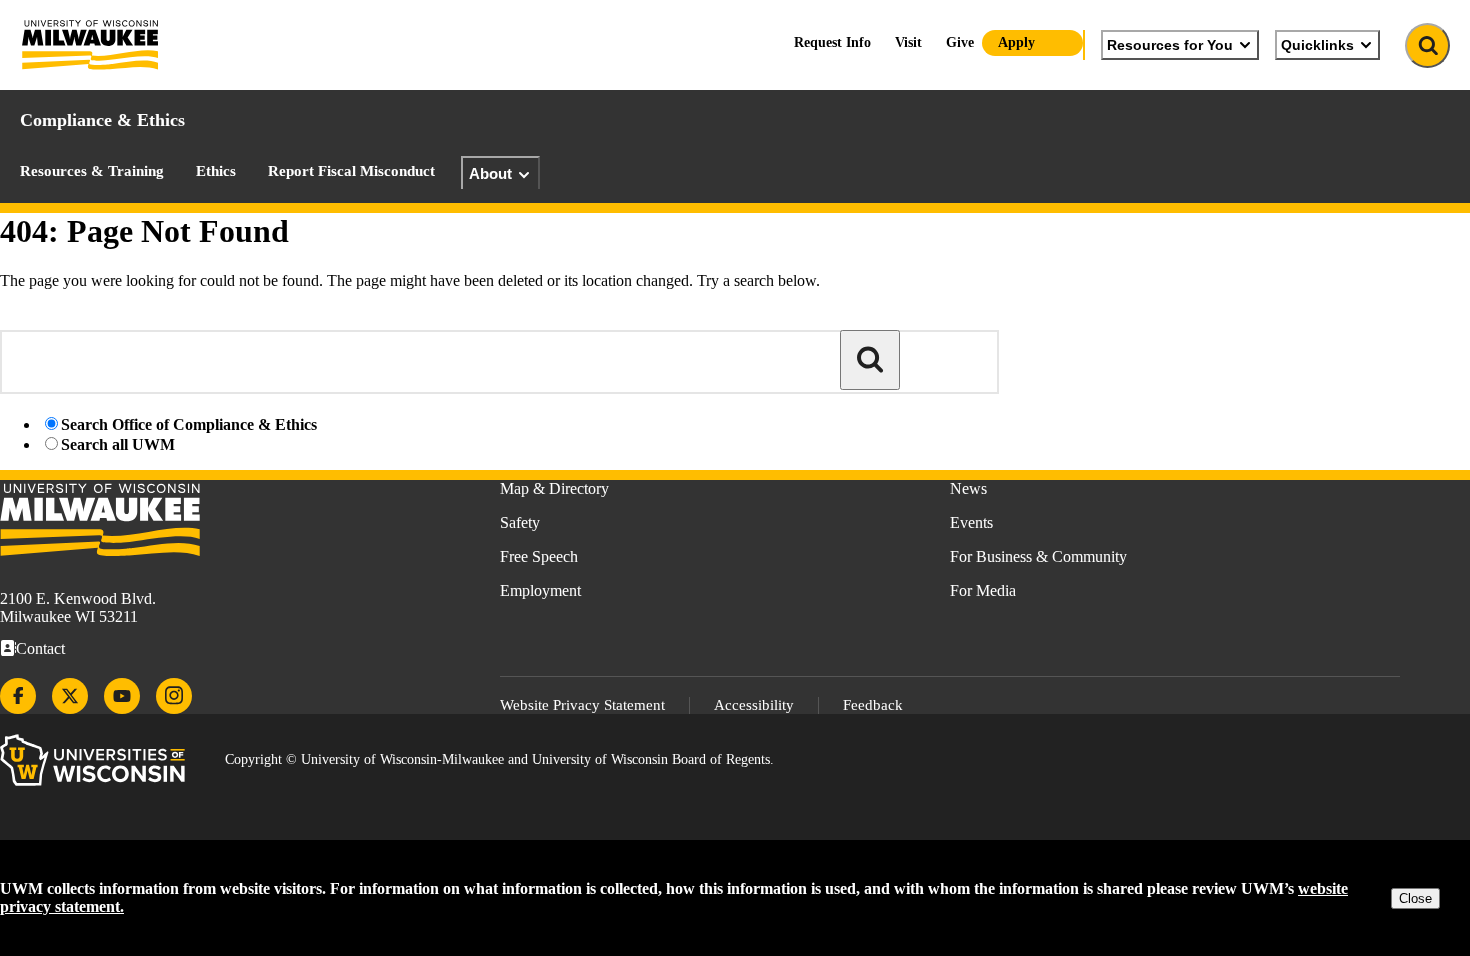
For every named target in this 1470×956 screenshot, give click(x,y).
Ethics (216, 171)
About (490, 173)
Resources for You (1170, 45)
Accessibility (754, 705)
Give (960, 42)
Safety (520, 522)
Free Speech (539, 556)
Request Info (832, 42)
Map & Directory (554, 488)
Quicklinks (1317, 45)
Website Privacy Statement (582, 705)
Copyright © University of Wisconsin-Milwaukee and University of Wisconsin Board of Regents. (499, 759)
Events (971, 522)
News (968, 488)
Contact (40, 648)
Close (1415, 898)
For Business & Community (1038, 556)
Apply (1016, 42)
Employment (540, 590)
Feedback (873, 705)
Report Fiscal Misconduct (351, 171)
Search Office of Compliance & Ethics (189, 424)
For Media (983, 590)
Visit (908, 42)
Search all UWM (118, 444)
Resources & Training (92, 171)
